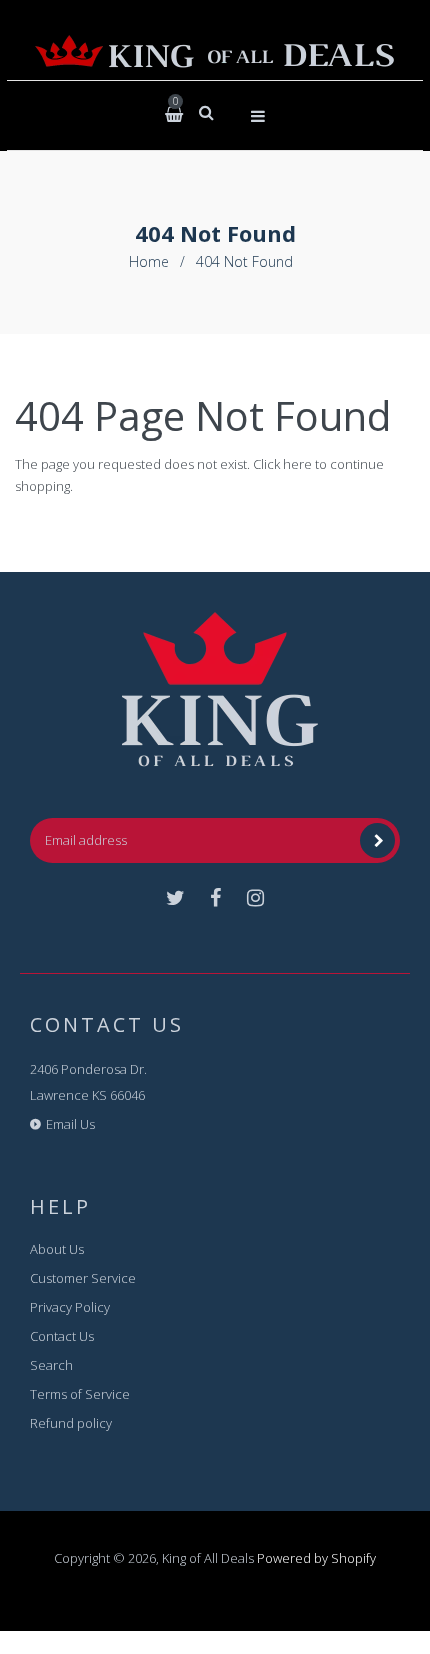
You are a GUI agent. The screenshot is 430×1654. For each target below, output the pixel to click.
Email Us (70, 1124)
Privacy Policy (70, 1307)
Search (51, 1365)
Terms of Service (80, 1394)
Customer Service (83, 1278)
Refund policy (71, 1423)
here (297, 464)
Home (149, 261)
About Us (57, 1249)
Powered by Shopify (316, 1558)
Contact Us (62, 1336)
